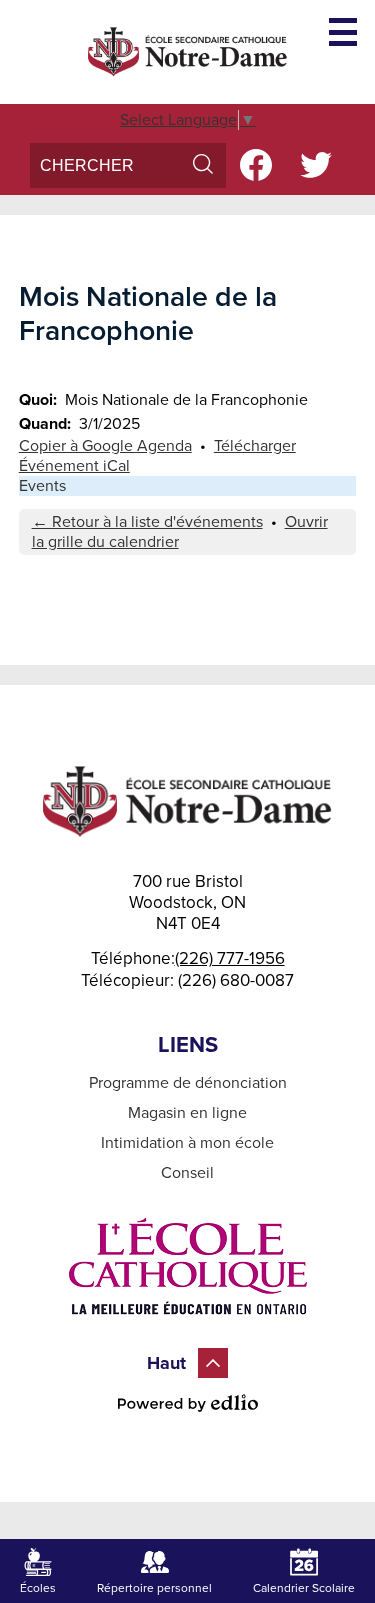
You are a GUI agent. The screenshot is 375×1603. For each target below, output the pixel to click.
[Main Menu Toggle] (343, 32)
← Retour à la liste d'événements (147, 522)
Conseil (187, 1173)
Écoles (38, 1588)
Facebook (256, 165)
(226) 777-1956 (230, 958)
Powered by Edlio (188, 1403)
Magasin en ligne (187, 1113)
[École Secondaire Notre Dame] (188, 52)
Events (42, 486)
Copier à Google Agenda (105, 446)
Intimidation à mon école (187, 1143)
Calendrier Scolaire (304, 1588)
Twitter (316, 165)
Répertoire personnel (154, 1588)
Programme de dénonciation (188, 1083)
